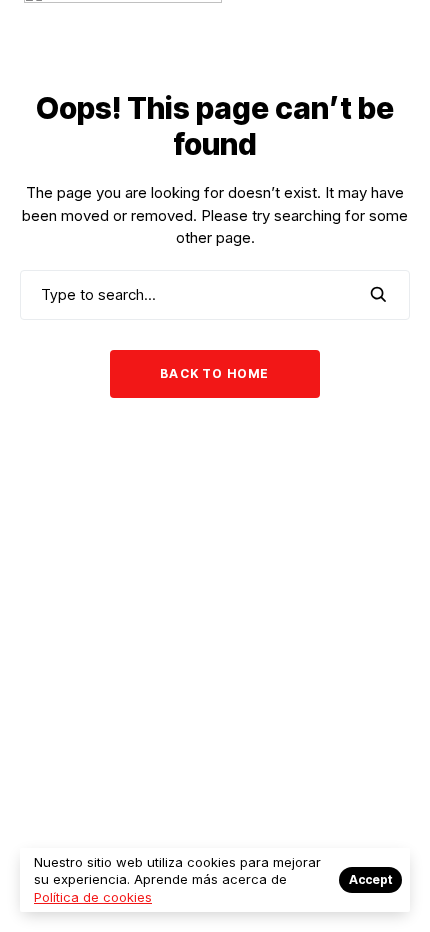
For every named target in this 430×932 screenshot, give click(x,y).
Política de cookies (93, 897)
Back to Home (214, 373)
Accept (370, 879)
